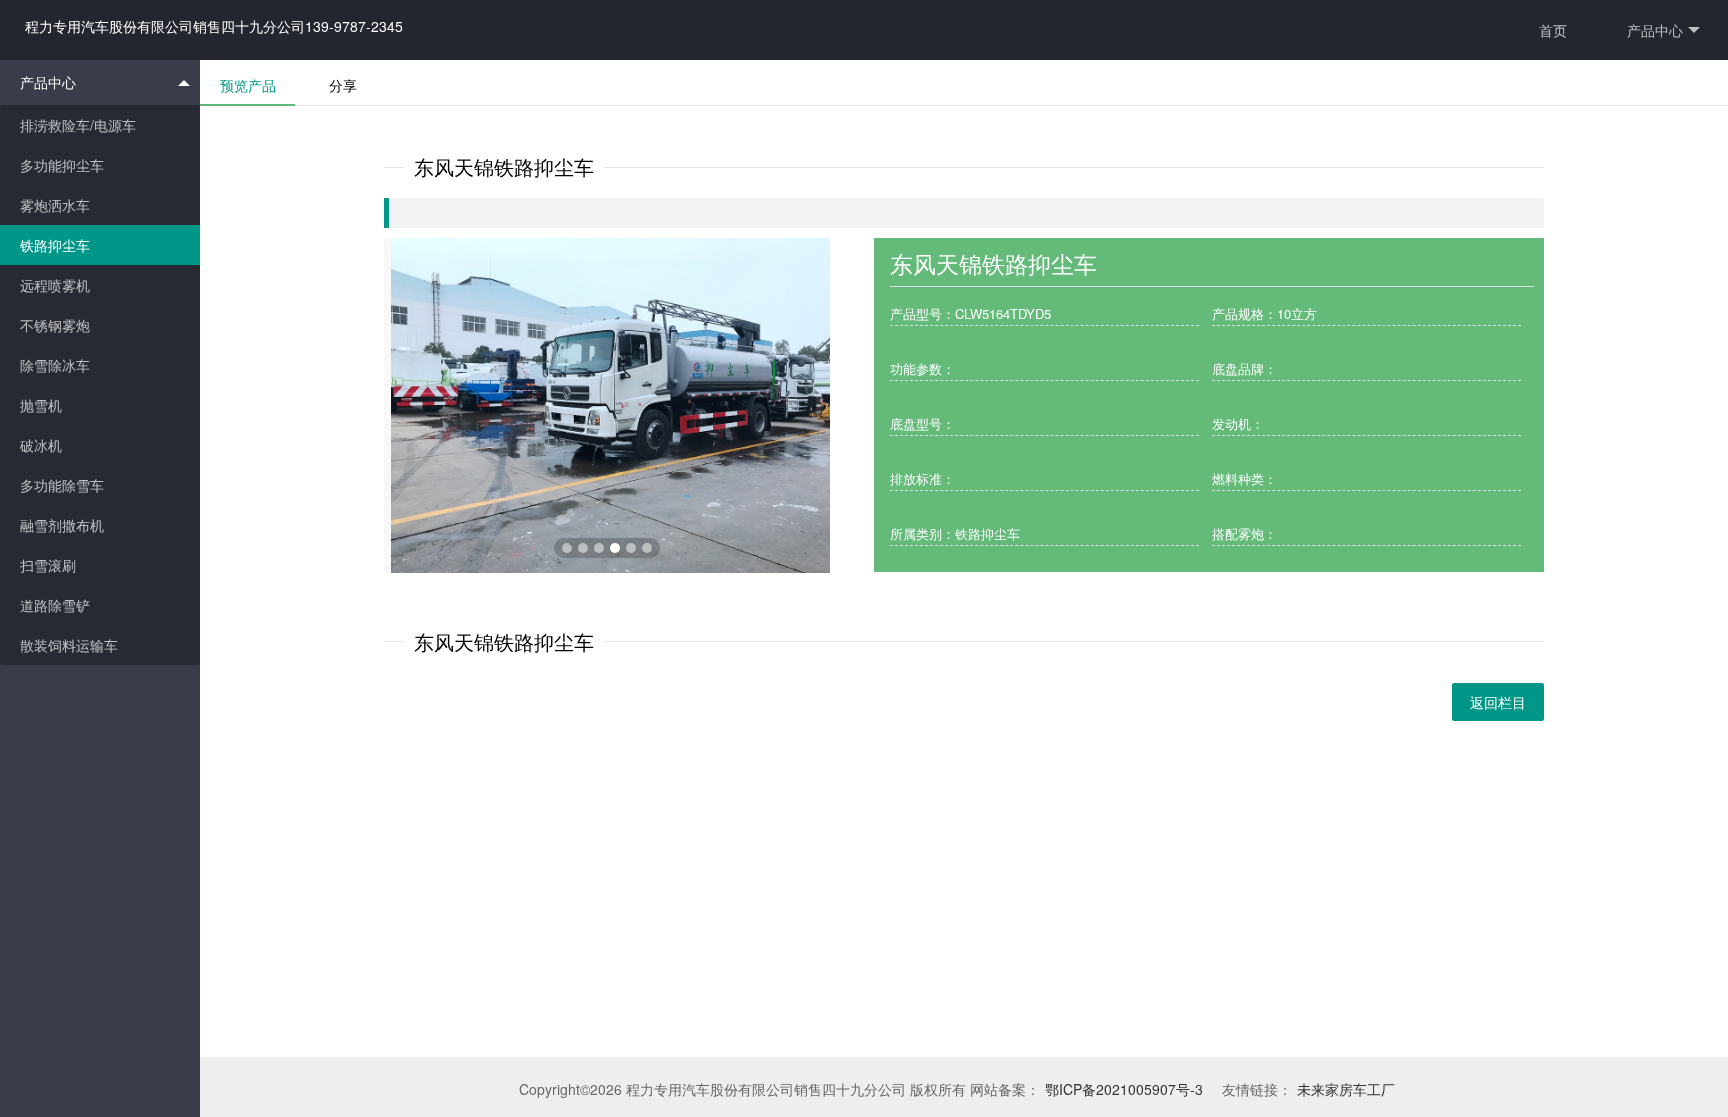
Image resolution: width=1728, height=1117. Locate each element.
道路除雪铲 (55, 605)
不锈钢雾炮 (55, 325)
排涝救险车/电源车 (78, 125)
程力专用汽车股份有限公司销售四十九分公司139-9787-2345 (214, 26)
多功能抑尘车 (62, 165)
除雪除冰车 (55, 365)
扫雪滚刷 (48, 565)
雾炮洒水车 (55, 205)
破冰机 (41, 445)
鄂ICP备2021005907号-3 (1124, 1089)
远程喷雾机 (55, 285)
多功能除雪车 (62, 485)
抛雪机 (41, 405)
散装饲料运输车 (69, 645)
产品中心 (1655, 30)
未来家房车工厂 (1346, 1089)
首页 (1553, 30)
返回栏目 (1498, 702)
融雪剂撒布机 (62, 525)
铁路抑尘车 (55, 245)
